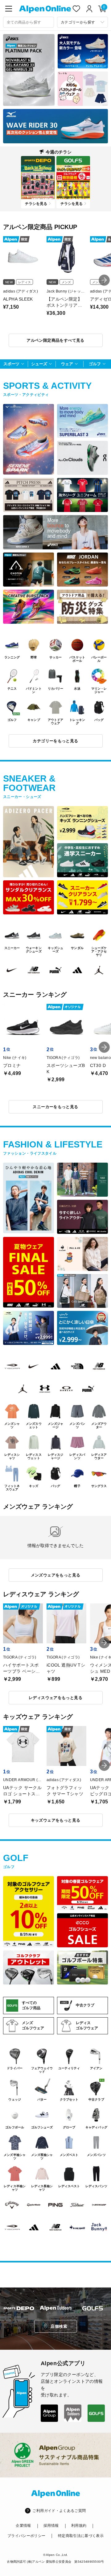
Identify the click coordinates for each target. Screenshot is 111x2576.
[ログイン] (89, 9)
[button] (104, 280)
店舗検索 (59, 2326)
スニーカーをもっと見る (55, 1107)
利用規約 (79, 2526)
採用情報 (51, 2526)
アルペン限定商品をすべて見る (55, 340)
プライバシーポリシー (27, 2536)
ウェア (67, 364)
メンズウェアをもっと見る (56, 1575)
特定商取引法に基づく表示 (81, 2536)
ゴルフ (95, 364)
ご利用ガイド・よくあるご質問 (59, 2511)
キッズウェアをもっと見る (56, 1820)
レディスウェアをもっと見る (55, 1698)
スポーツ (11, 364)
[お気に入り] (76, 9)
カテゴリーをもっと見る (55, 741)
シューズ (39, 364)
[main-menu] (9, 9)
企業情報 (23, 2526)
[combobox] (29, 22)
